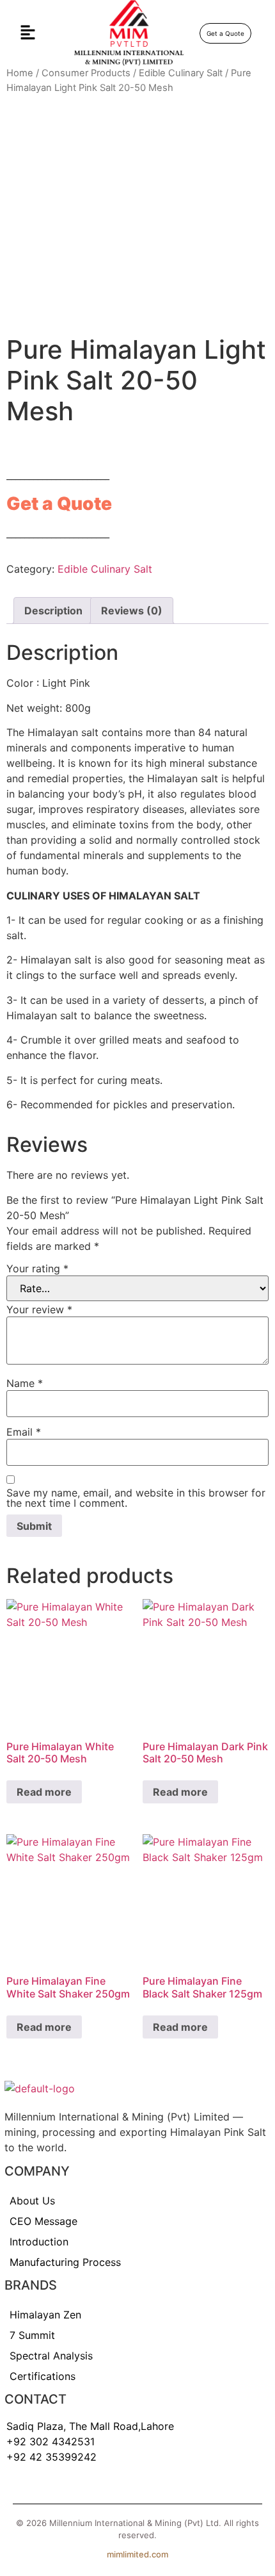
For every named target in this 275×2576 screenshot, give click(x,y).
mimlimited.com (137, 2554)
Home (20, 73)
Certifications (43, 2376)
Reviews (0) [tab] (132, 611)
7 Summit (32, 2335)
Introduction (39, 2242)
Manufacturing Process (65, 2262)
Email (24, 1432)
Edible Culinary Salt (181, 73)
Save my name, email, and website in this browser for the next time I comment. (136, 1498)
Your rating (37, 1268)
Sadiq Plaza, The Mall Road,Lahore (90, 2426)
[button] (27, 33)
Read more (44, 1792)
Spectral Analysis (51, 2356)
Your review (39, 1309)
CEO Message (43, 2221)
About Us (32, 2201)
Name (25, 1383)
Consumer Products (86, 73)
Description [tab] (53, 611)
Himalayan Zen (45, 2315)
